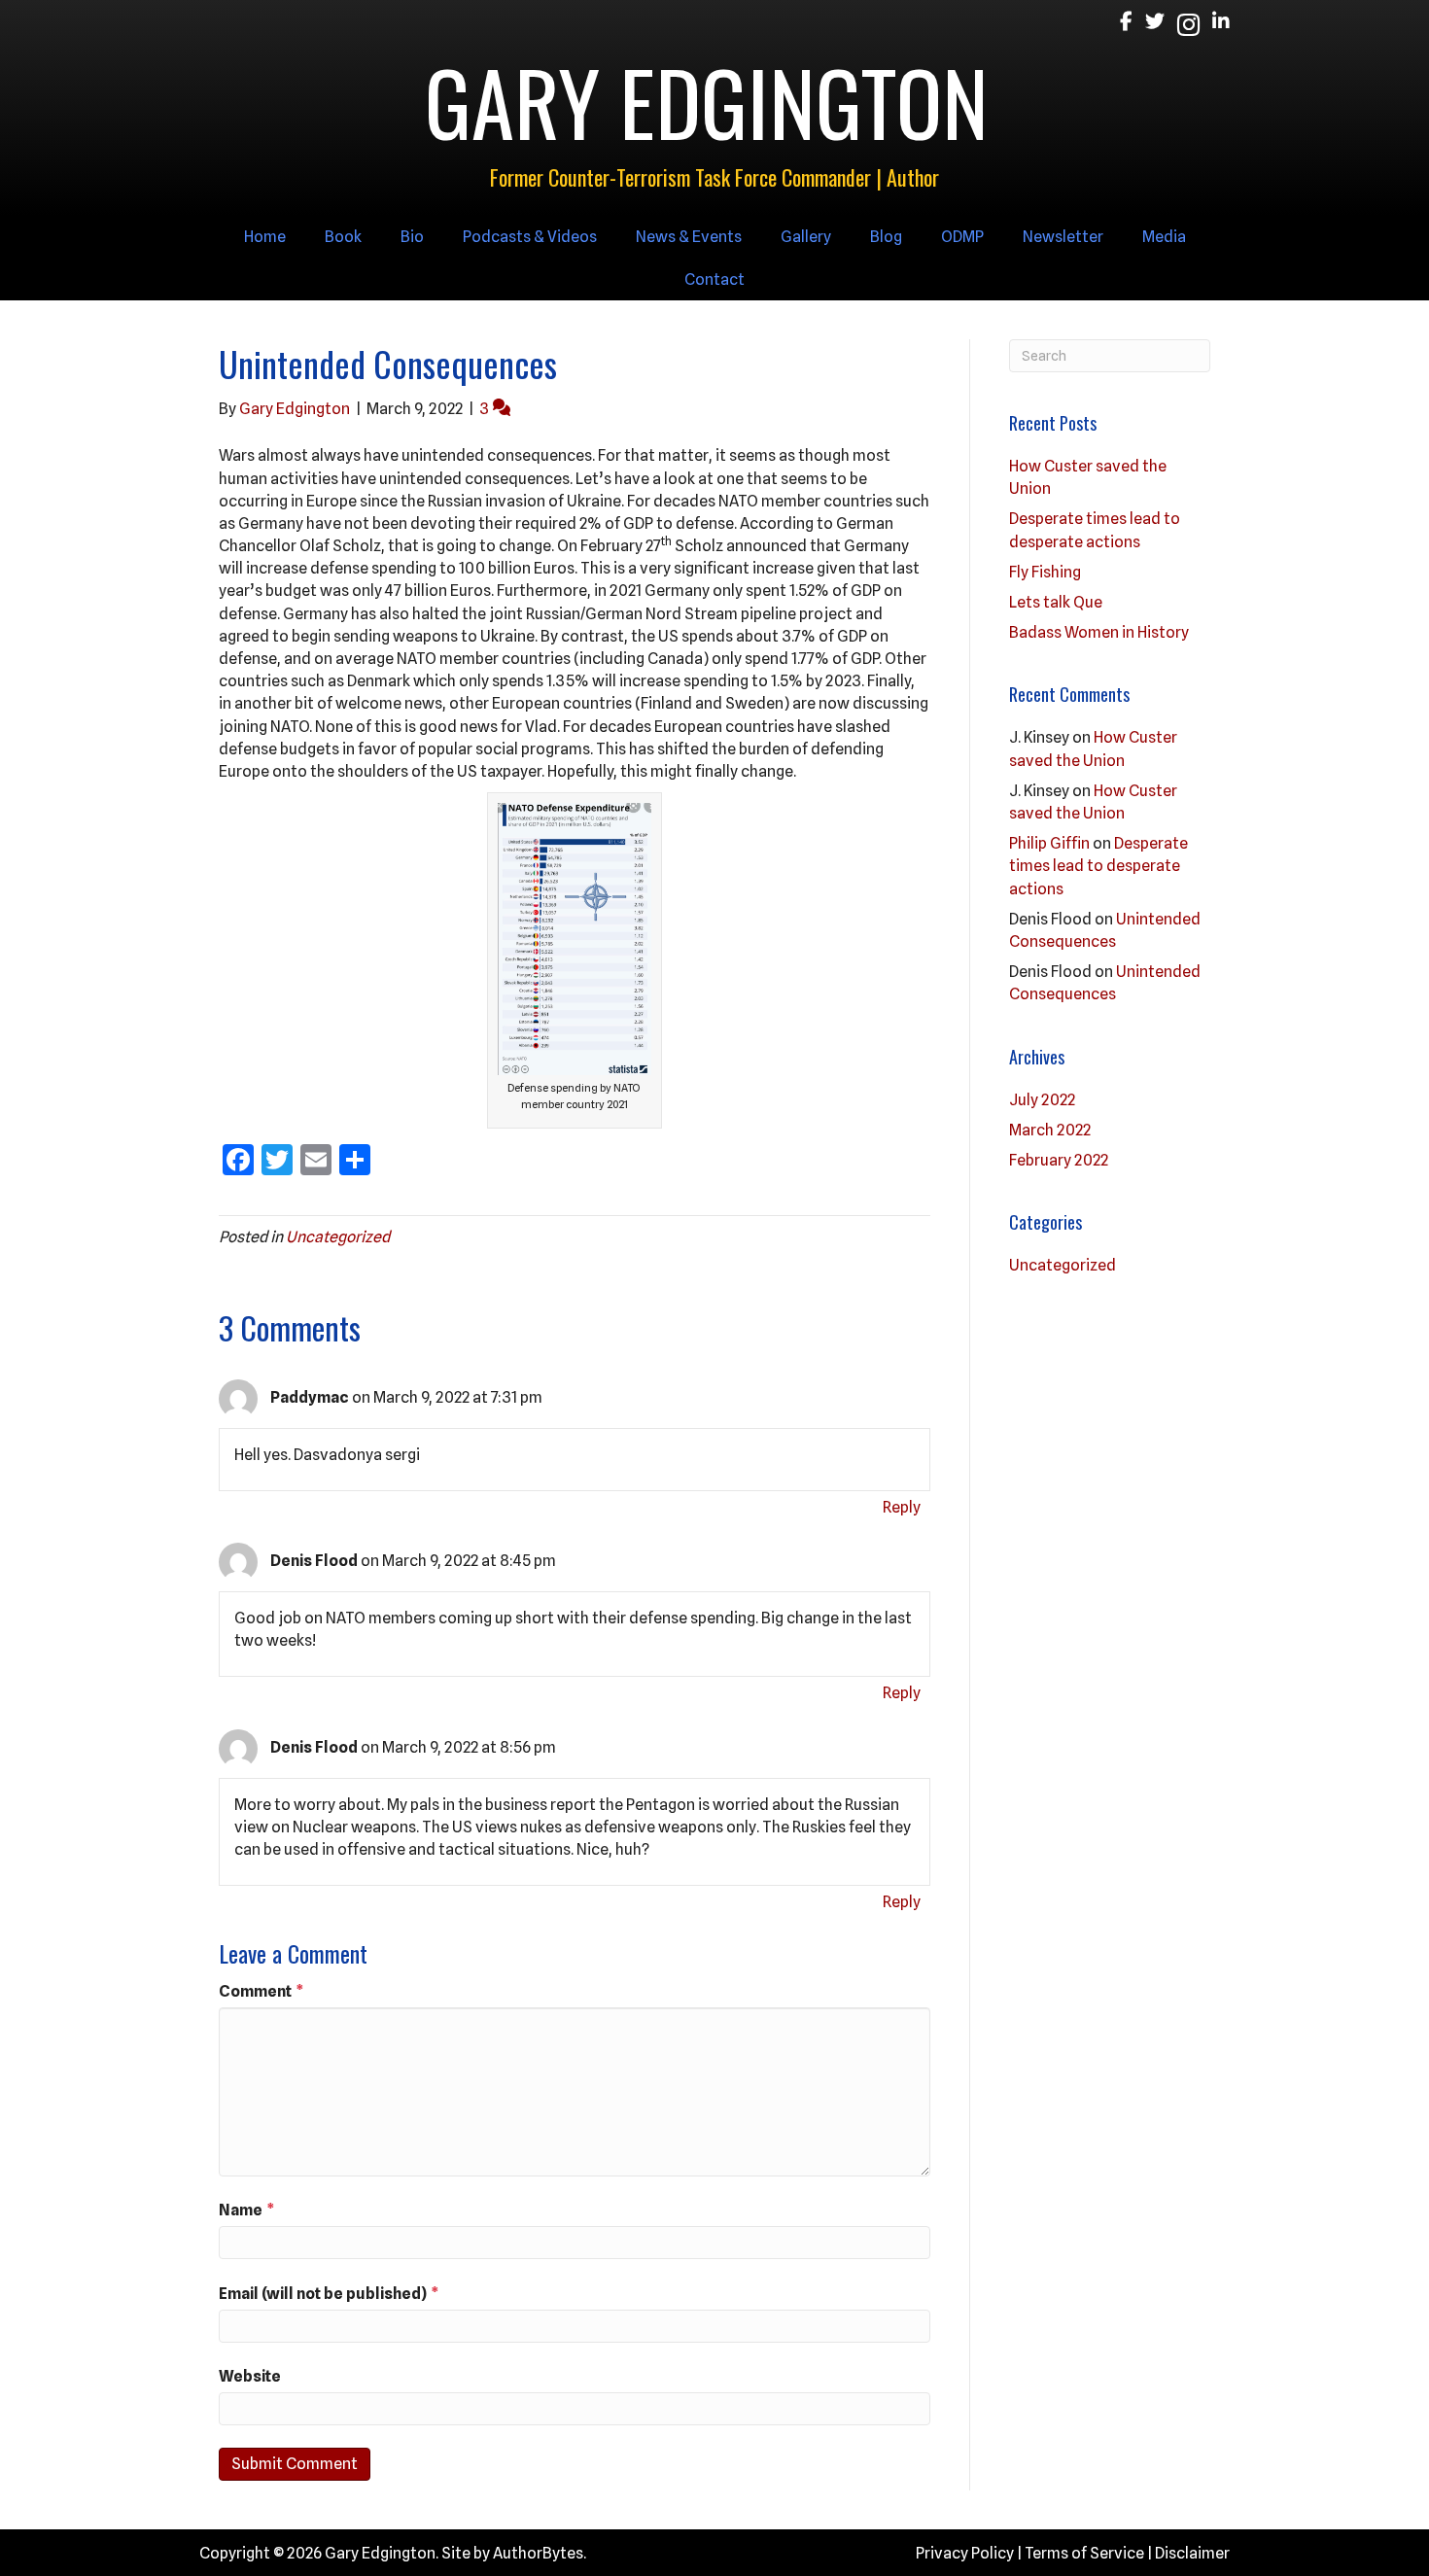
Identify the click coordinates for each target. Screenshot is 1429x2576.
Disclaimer (1192, 2553)
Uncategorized (338, 1237)
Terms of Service (1084, 2553)
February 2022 (1059, 1160)
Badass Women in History (1099, 632)
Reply (902, 1507)
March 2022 (1050, 1130)
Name (247, 2210)
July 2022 (1042, 1100)
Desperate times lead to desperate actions (1098, 866)
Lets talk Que (1056, 602)
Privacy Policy (965, 2553)
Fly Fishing (1045, 572)
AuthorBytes (538, 2553)
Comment (261, 1991)
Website (250, 2376)
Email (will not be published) (329, 2294)
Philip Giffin (1049, 843)
